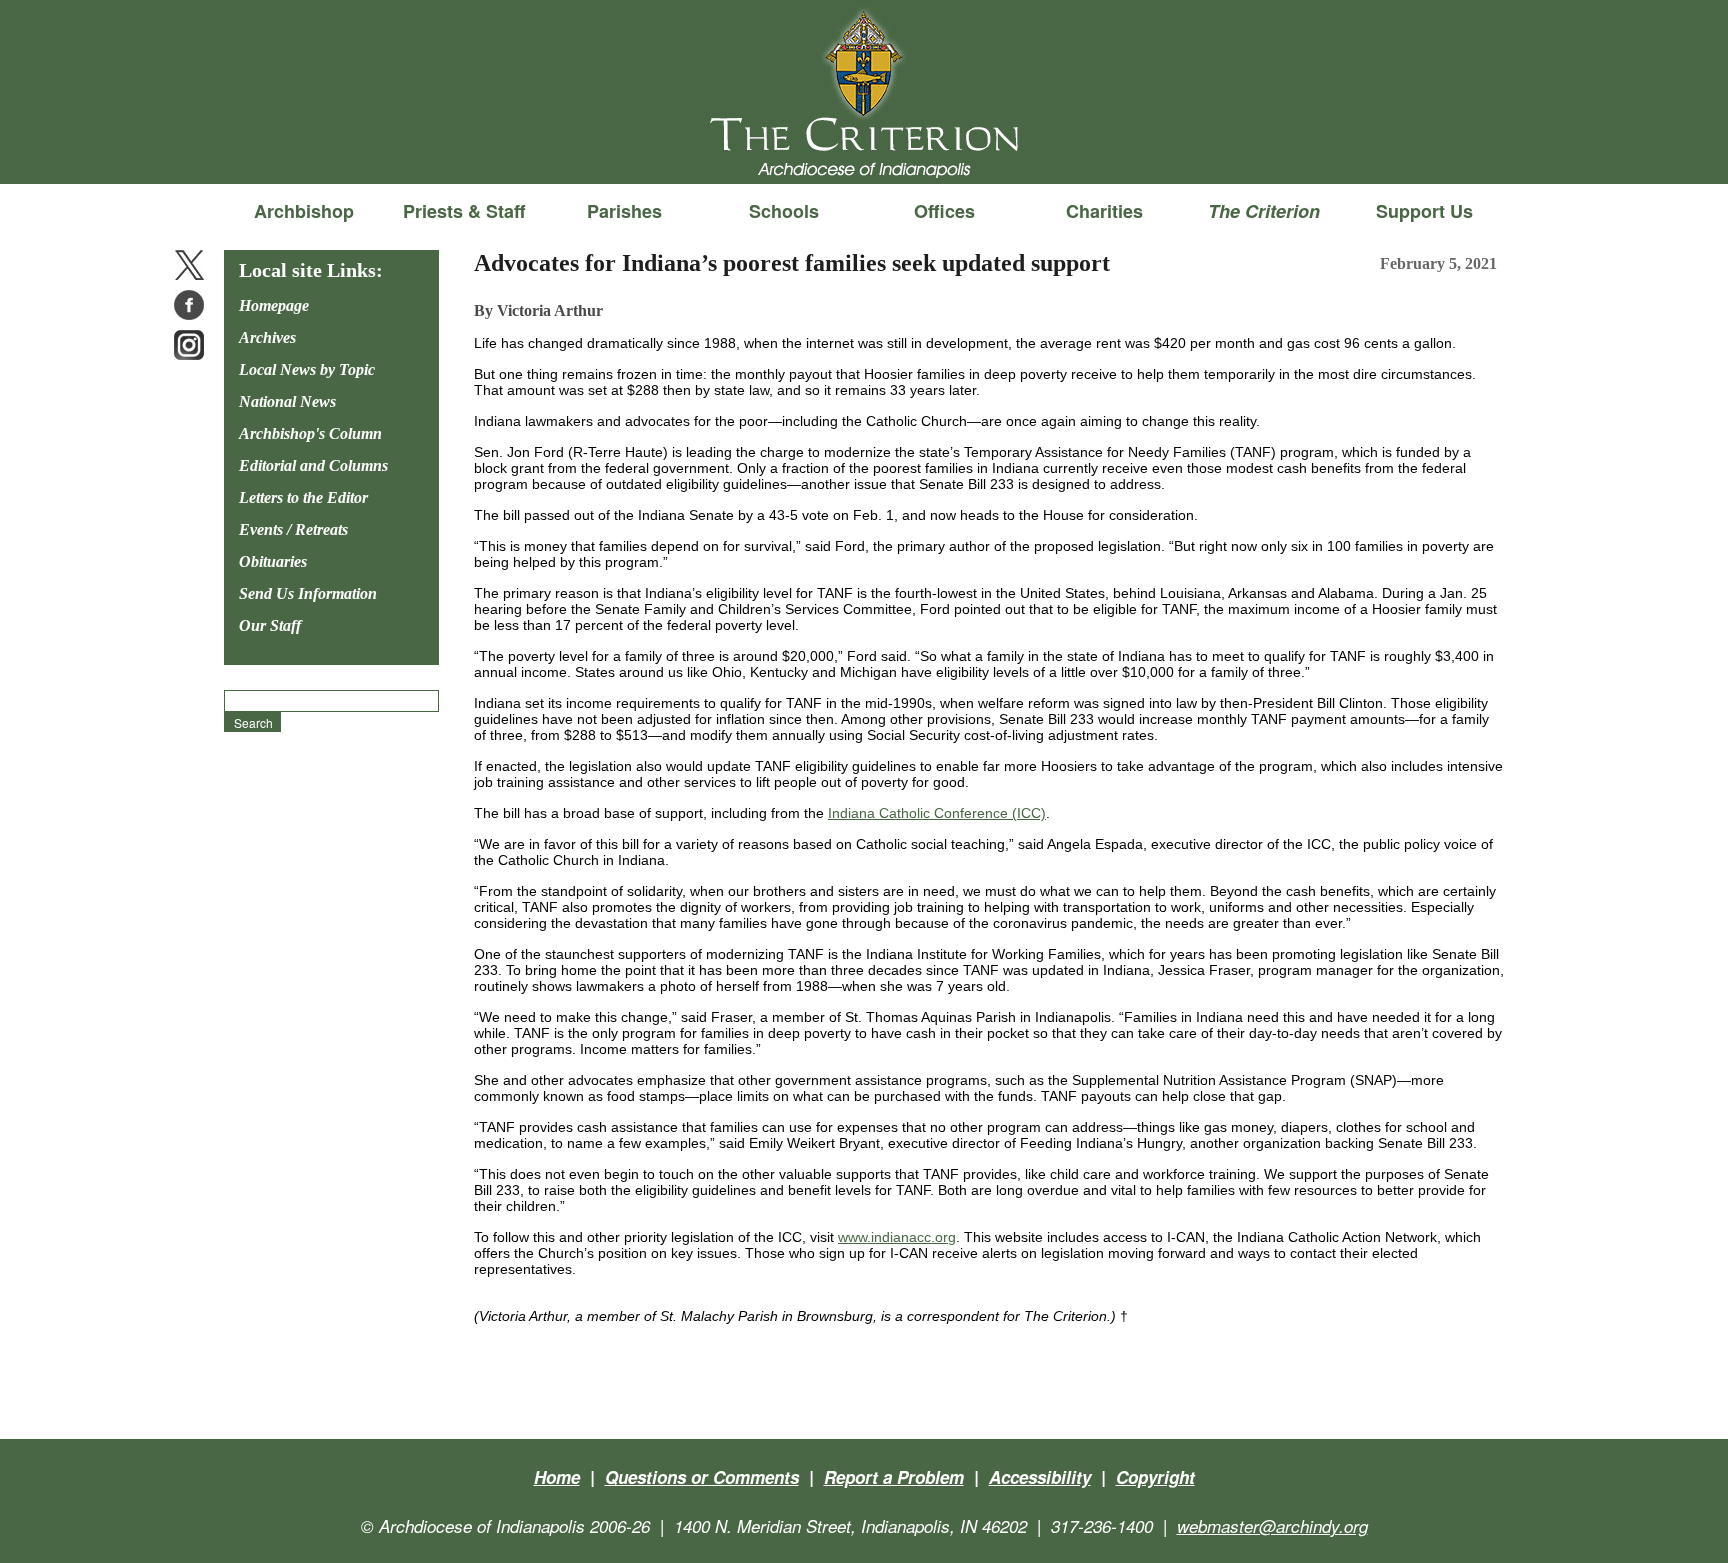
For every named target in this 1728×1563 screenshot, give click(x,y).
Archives (267, 337)
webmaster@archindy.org (1272, 1526)
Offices (944, 211)
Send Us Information (308, 593)
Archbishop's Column (310, 433)
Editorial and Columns (313, 465)
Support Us (1424, 211)
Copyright (1155, 1477)
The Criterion (864, 151)
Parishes (624, 211)
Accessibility (1040, 1477)
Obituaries (273, 561)
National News (287, 401)
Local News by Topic (307, 369)
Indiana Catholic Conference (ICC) (937, 813)
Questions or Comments (702, 1477)
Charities (1104, 211)
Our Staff (270, 625)
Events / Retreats (293, 529)
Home (557, 1477)
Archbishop (304, 211)
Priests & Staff (464, 211)
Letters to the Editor (303, 497)
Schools (784, 211)
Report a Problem (894, 1477)
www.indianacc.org (897, 1237)
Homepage (274, 305)
